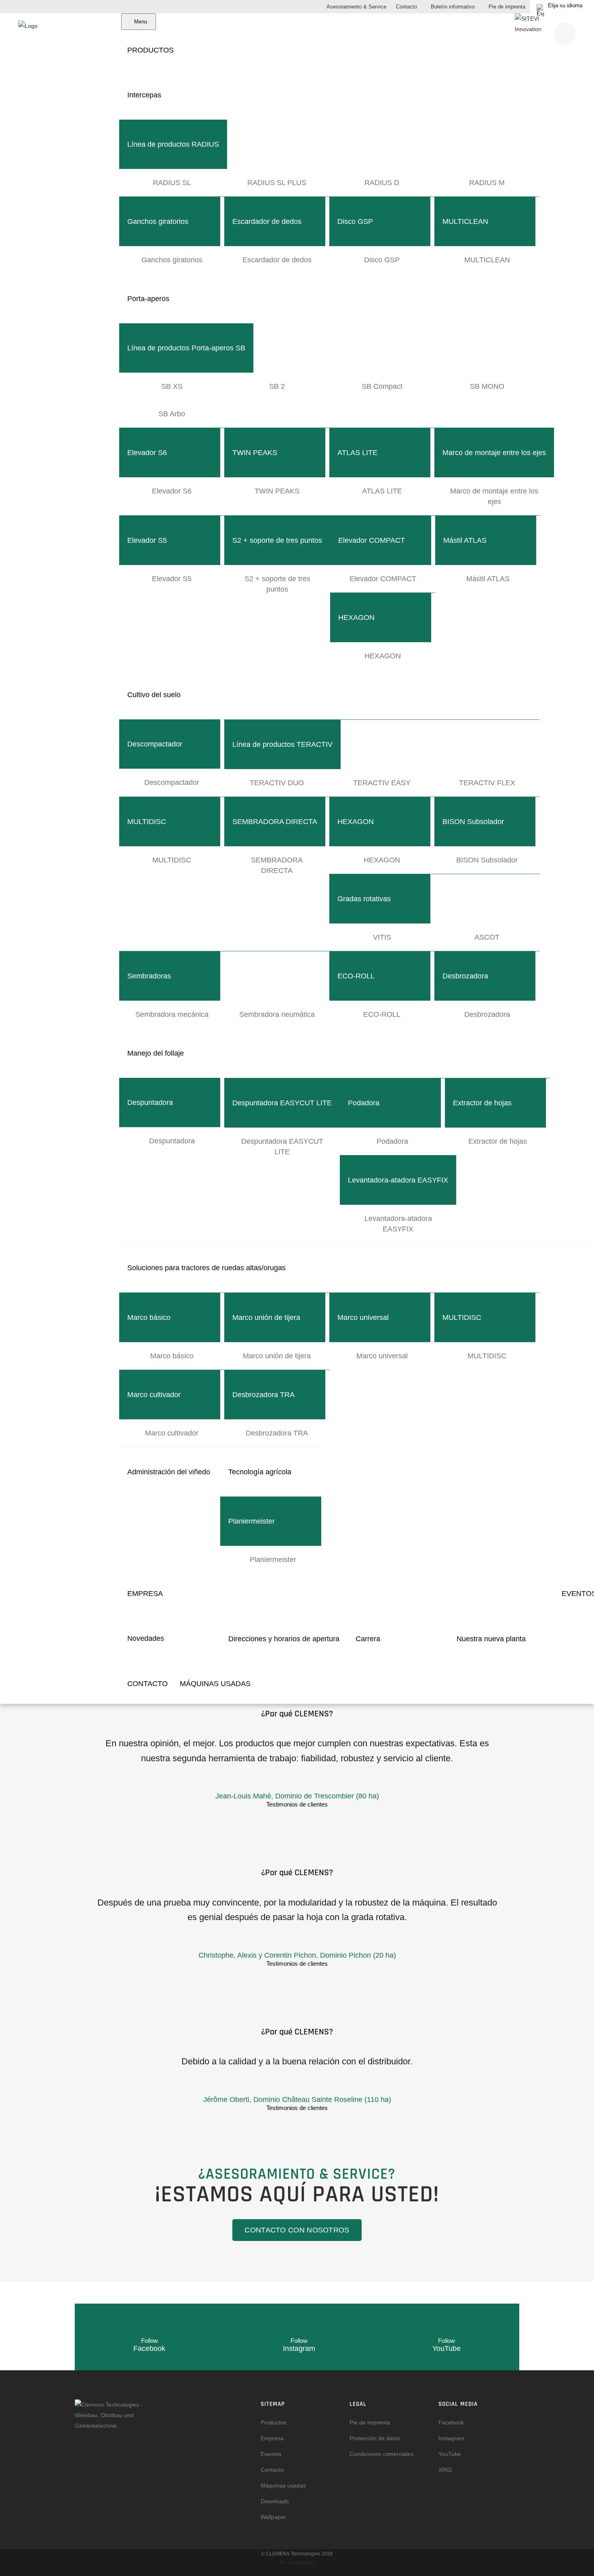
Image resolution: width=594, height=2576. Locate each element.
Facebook (451, 2422)
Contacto (406, 7)
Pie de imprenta (506, 7)
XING (445, 2470)
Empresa (272, 2438)
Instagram (451, 2438)
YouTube (450, 2454)
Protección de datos (375, 2438)
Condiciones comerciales (381, 2454)
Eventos (271, 2454)
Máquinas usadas (283, 2485)
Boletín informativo (452, 7)
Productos (274, 2422)
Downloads (275, 2501)
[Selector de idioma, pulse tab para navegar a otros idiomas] (562, 7)
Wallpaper (273, 2517)
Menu (141, 22)
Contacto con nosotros (297, 2230)
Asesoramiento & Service (356, 7)
